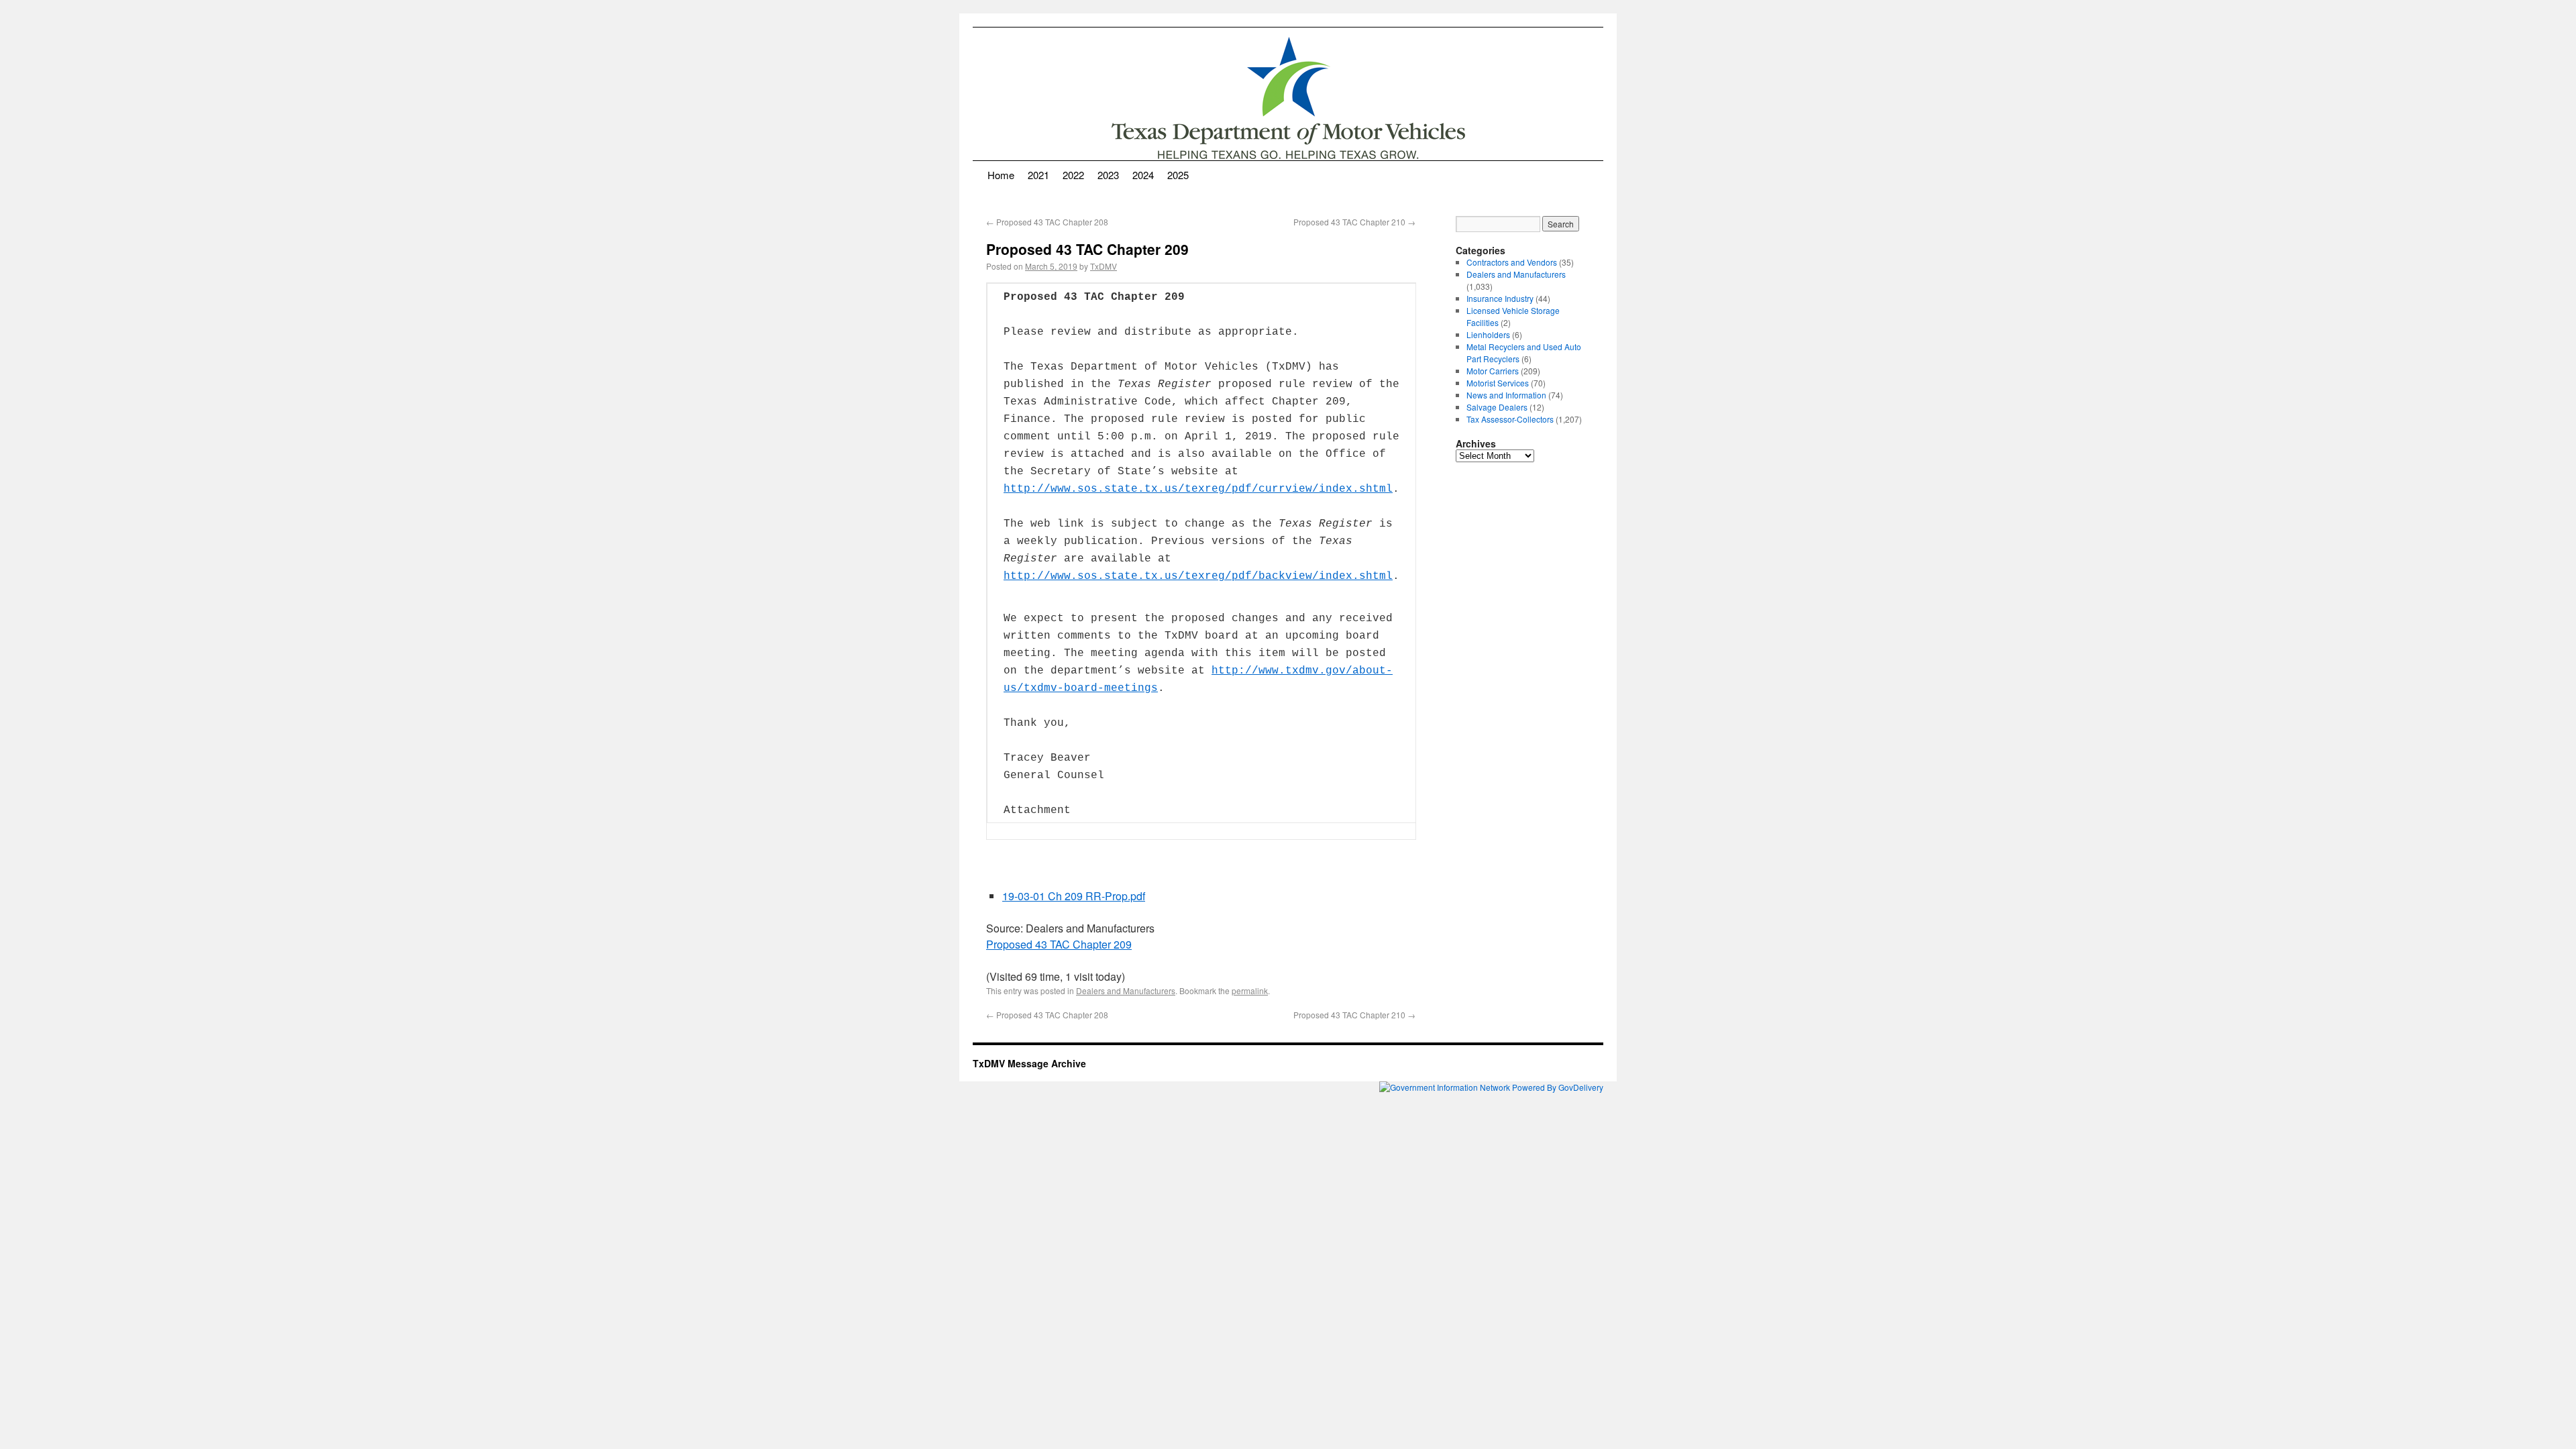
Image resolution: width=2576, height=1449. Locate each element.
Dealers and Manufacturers (1126, 990)
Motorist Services (1498, 383)
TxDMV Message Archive (1029, 1063)
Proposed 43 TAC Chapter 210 (1354, 222)
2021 (1038, 175)
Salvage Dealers (1497, 407)
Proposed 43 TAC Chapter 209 (1059, 944)
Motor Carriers (1493, 371)
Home (1001, 175)
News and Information (1506, 395)
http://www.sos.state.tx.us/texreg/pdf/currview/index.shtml (1198, 489)
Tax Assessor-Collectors (1510, 419)
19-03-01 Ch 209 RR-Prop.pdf (1074, 896)
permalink (1250, 990)
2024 (1143, 175)
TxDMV (1104, 266)
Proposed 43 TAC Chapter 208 (1047, 222)
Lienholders (1488, 334)
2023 (1108, 175)
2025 (1178, 175)
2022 (1073, 175)
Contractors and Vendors (1512, 262)
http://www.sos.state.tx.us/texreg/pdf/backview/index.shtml (1198, 576)
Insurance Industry (1500, 298)
